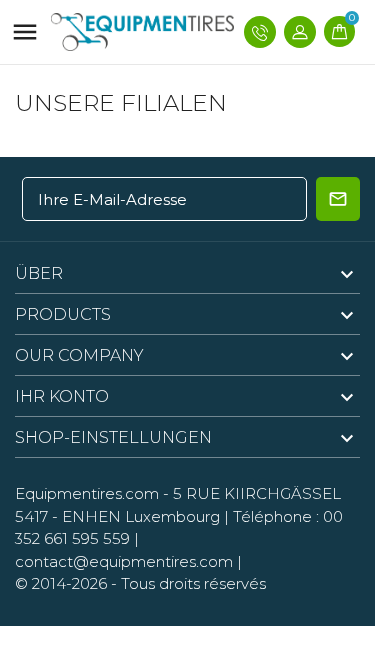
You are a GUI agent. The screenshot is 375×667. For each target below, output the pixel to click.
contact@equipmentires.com (124, 561)
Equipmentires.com (87, 493)
